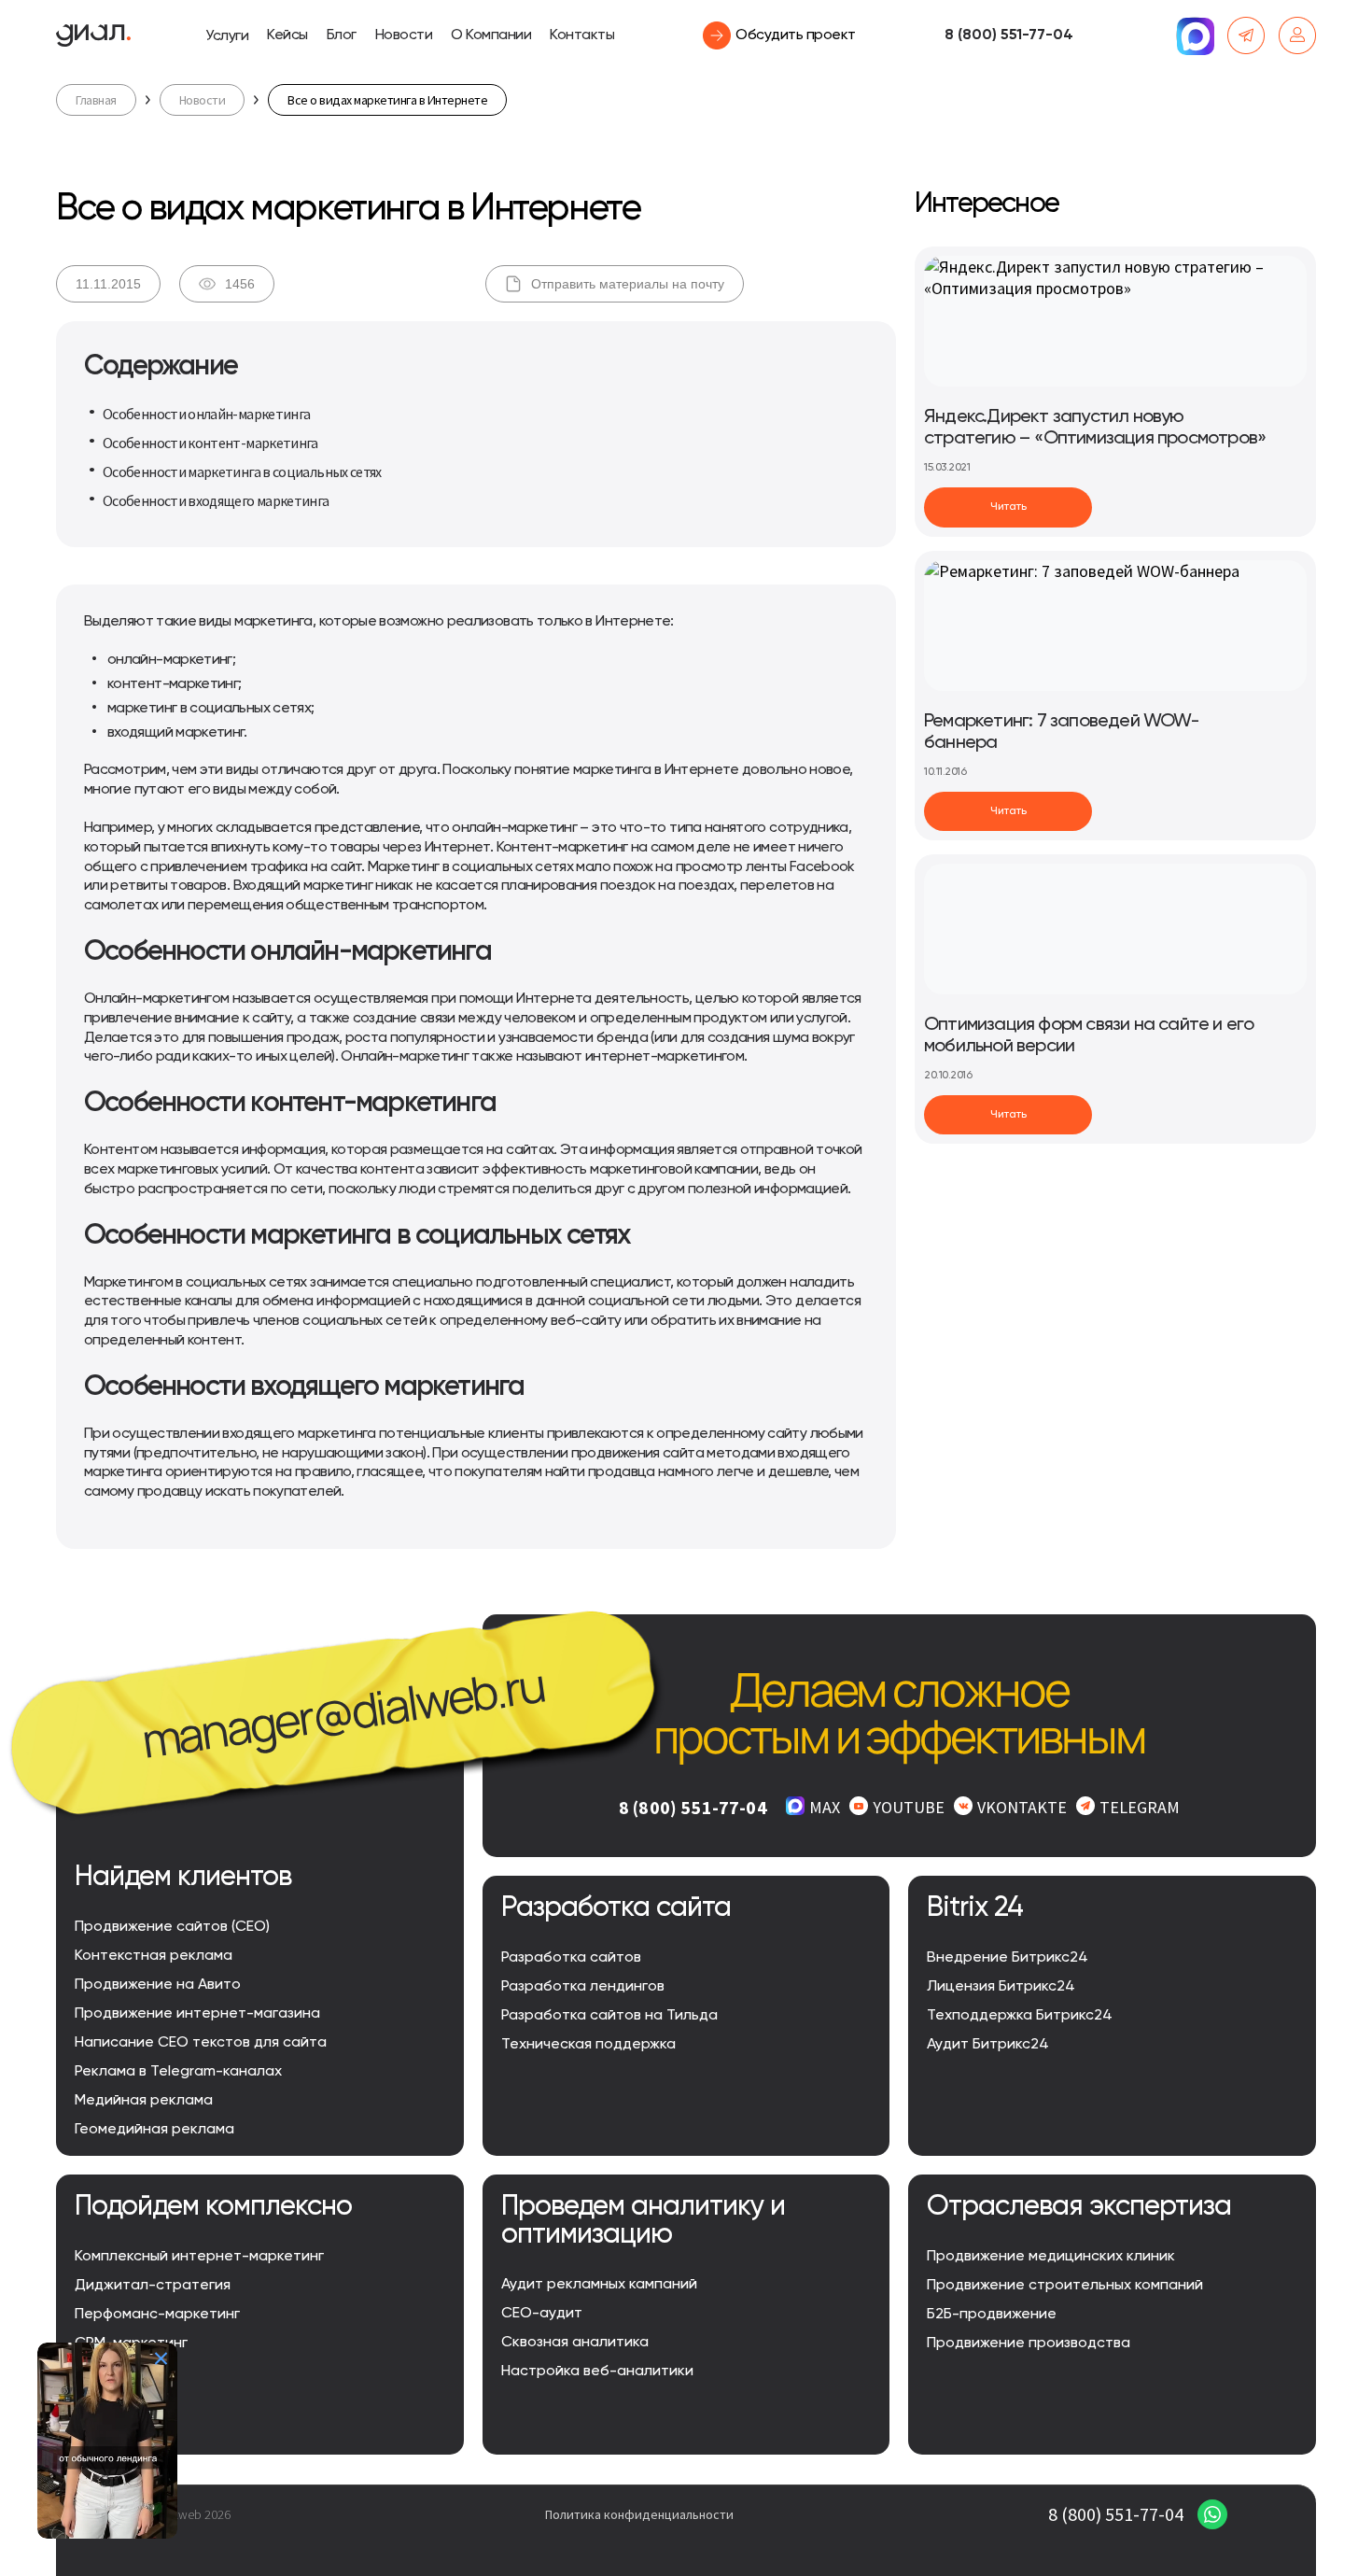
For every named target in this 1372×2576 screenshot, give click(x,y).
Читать (1008, 507)
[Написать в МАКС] (1195, 35)
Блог (342, 35)
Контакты (582, 35)
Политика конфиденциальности (639, 2514)
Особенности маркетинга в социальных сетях (242, 472)
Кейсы (287, 35)
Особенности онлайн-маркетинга (206, 414)
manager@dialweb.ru (343, 1712)
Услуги (227, 36)
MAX (825, 1807)
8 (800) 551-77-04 (1009, 35)
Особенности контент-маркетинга (210, 443)
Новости (404, 35)
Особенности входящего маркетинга (216, 500)
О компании (491, 35)
